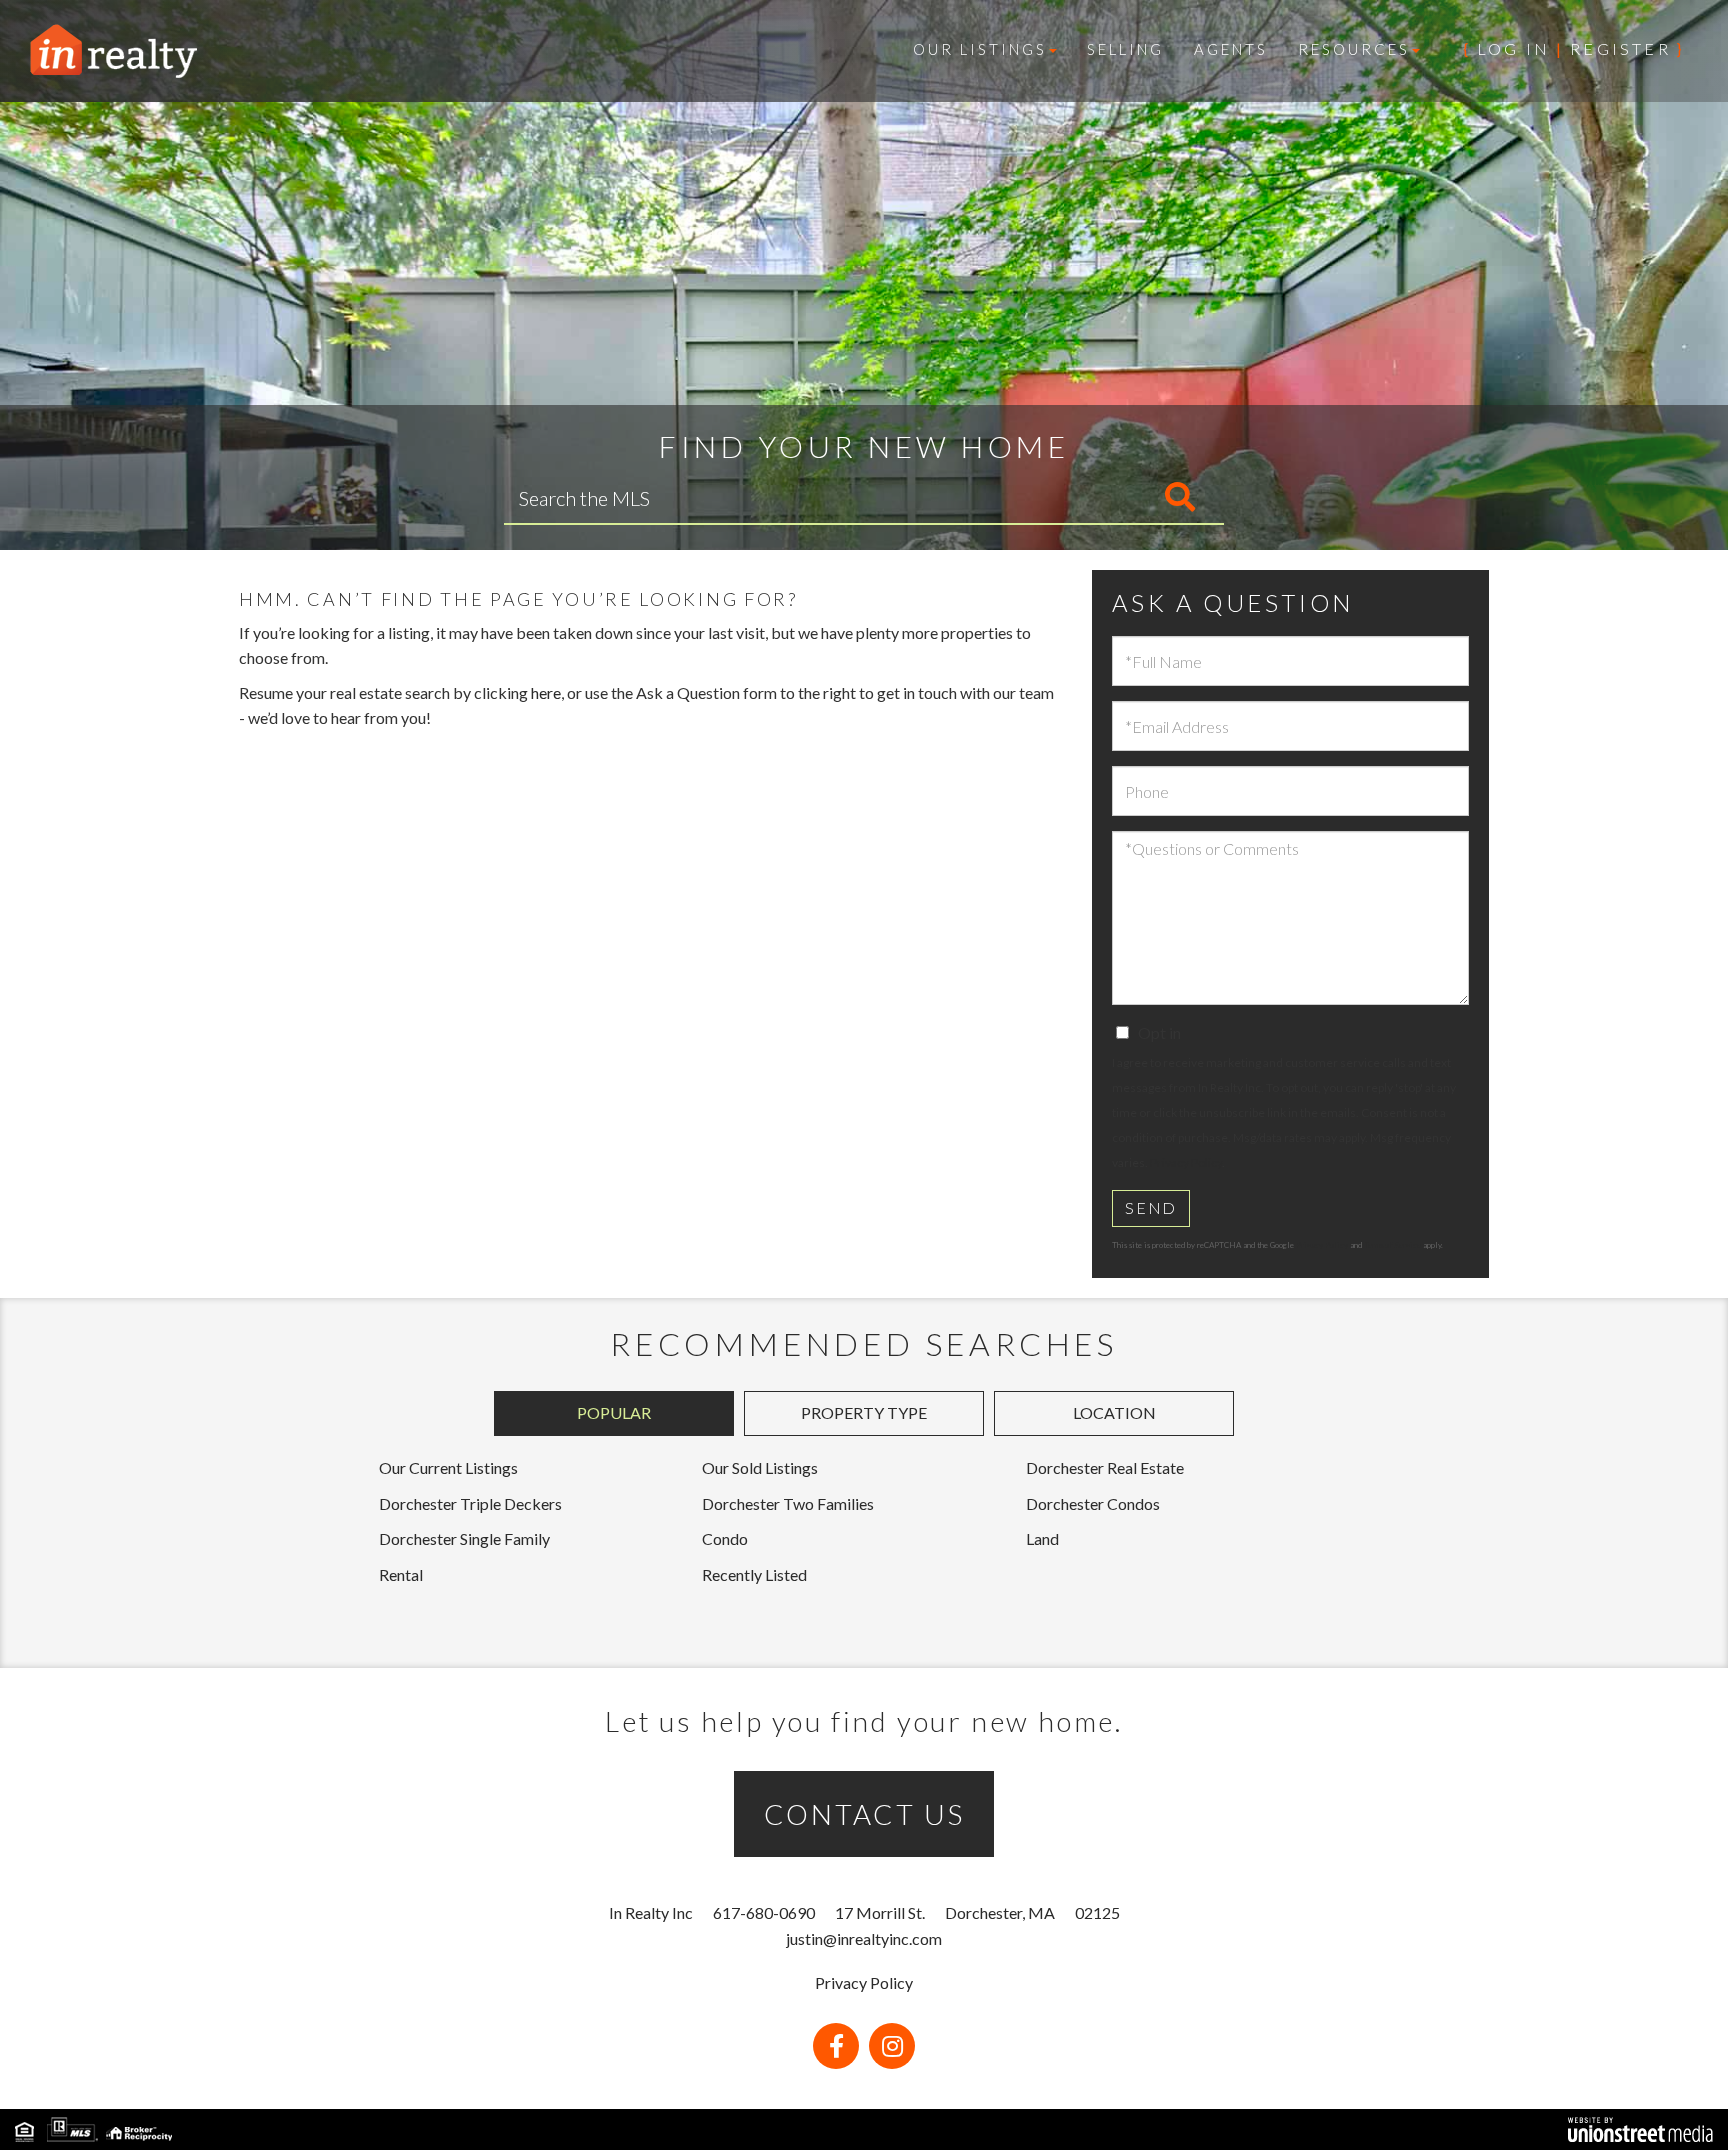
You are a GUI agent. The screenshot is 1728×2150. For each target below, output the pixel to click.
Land (1042, 1538)
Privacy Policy (1186, 1162)
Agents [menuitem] (1231, 49)
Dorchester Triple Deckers (470, 1503)
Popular (614, 1412)
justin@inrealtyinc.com (864, 1938)
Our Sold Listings (760, 1467)
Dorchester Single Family (464, 1538)
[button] (1096, 498)
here (546, 692)
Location (1114, 1412)
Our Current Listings (448, 1467)
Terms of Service (1392, 1245)
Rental (401, 1574)
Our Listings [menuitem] (980, 49)
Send (1150, 1207)
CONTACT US (864, 1814)
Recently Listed (754, 1574)
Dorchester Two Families (788, 1503)
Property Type (864, 1412)
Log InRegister (1574, 48)
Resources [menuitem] (1354, 49)
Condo (725, 1538)
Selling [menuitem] (1125, 49)
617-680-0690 (764, 1912)
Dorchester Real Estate (1105, 1467)
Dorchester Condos (1093, 1503)
